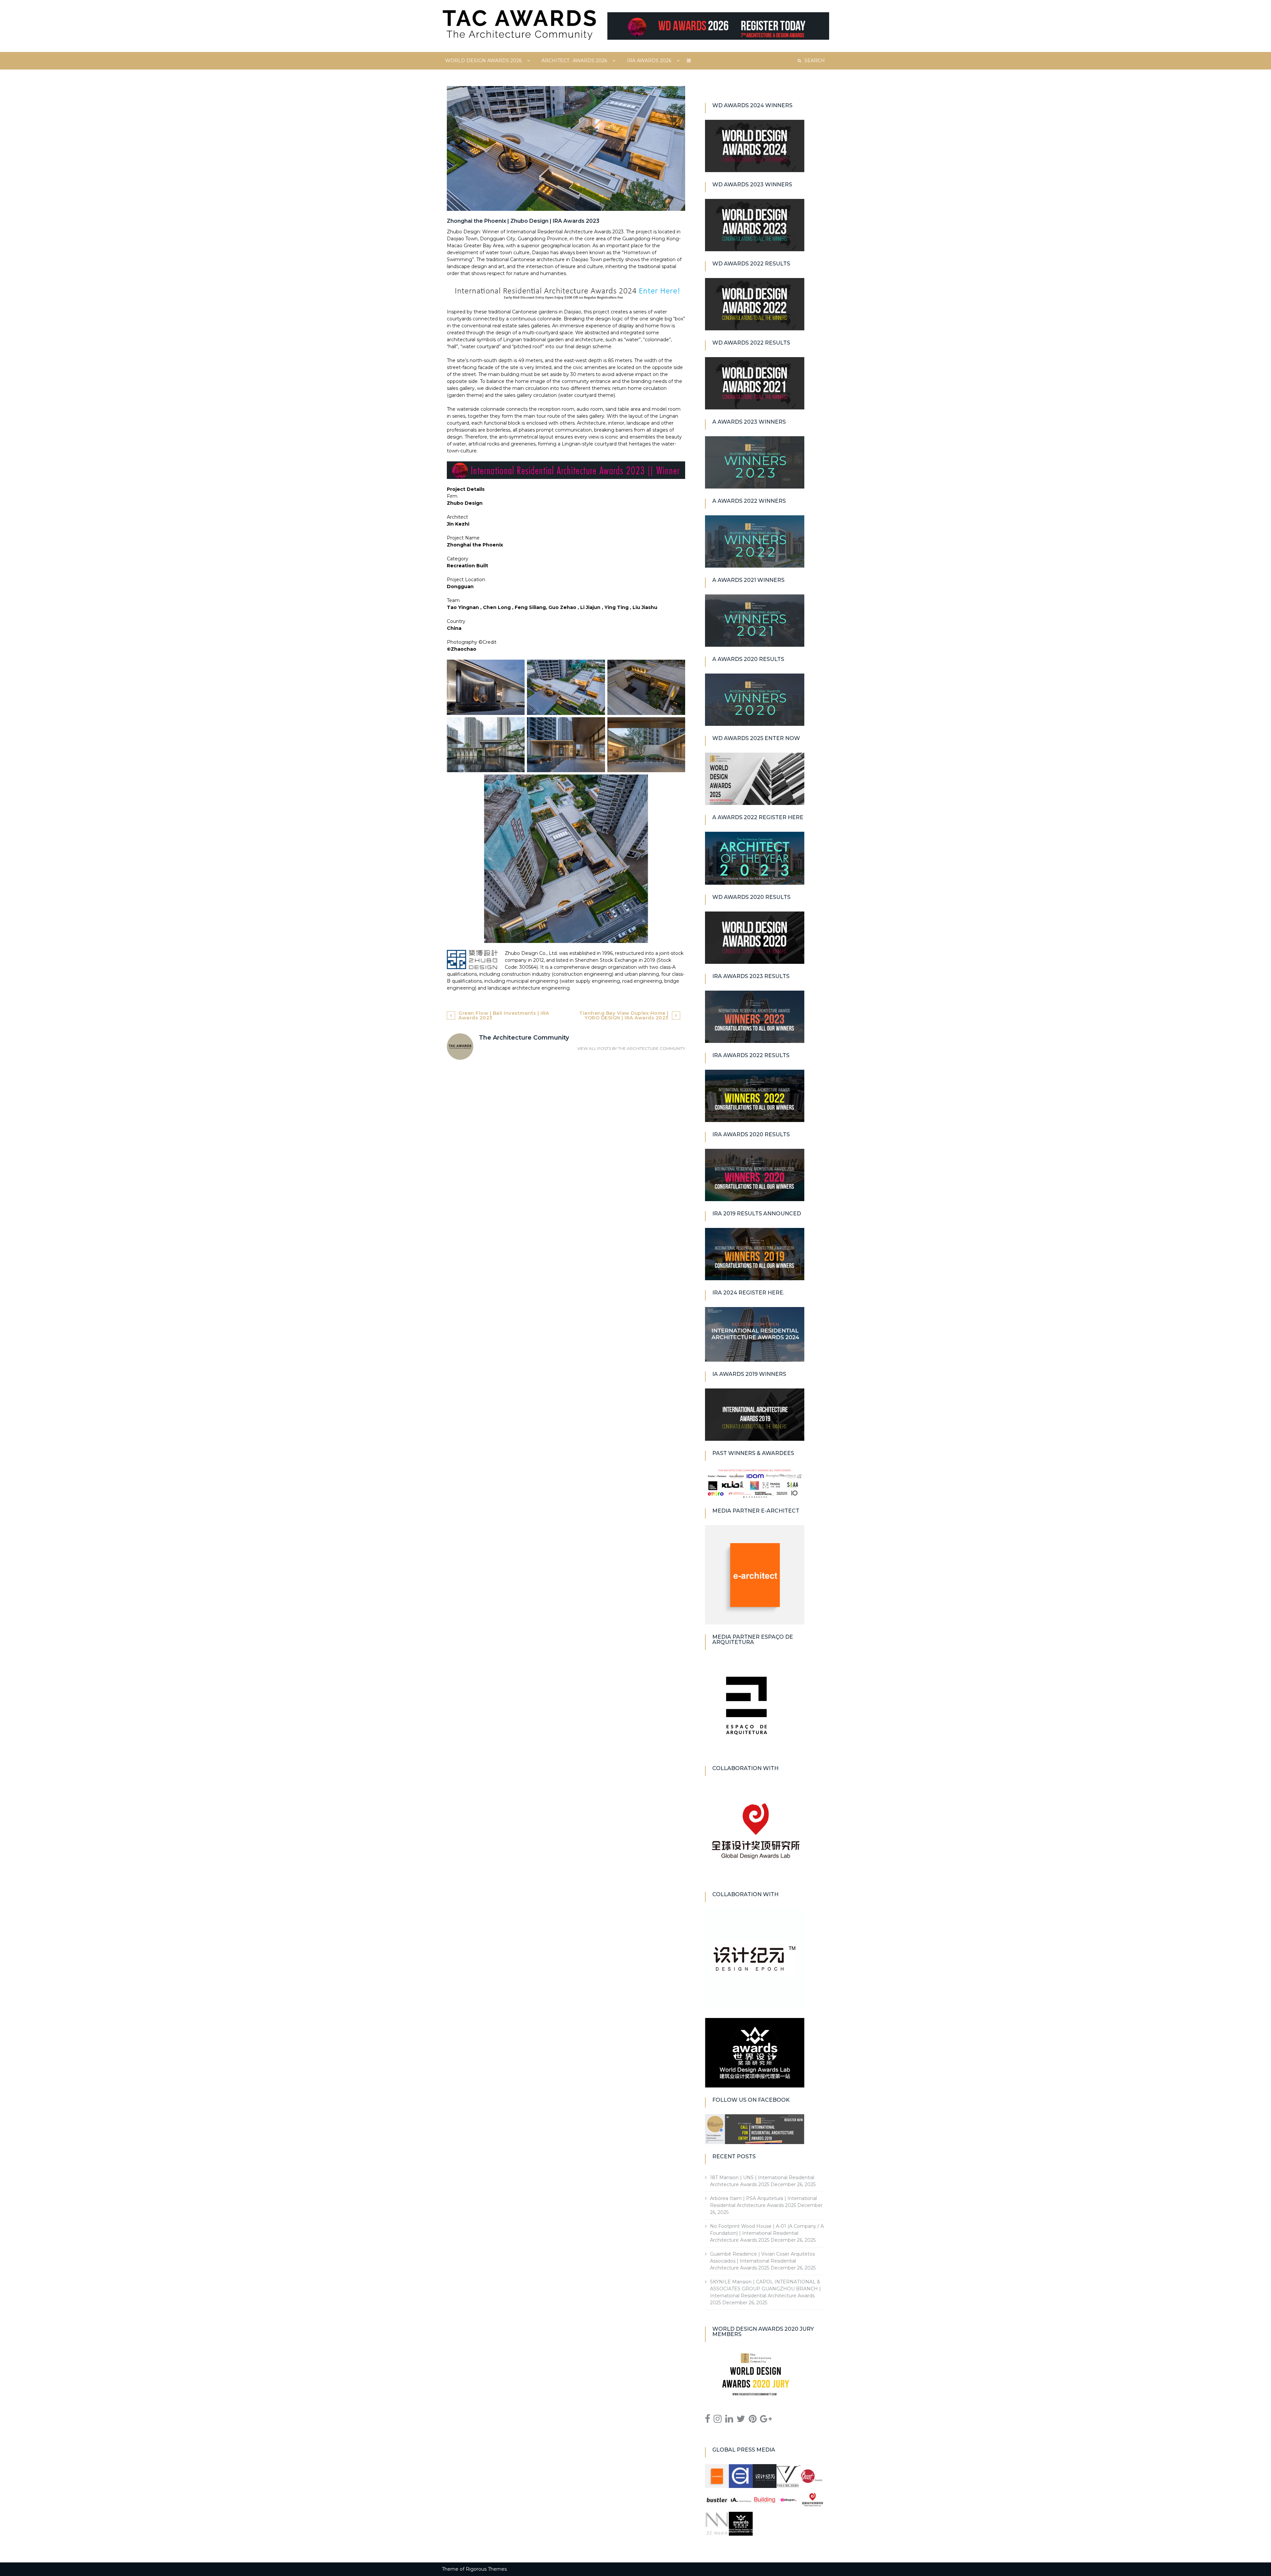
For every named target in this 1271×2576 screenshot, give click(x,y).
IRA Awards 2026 (649, 61)
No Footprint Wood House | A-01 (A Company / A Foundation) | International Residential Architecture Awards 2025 (767, 2233)
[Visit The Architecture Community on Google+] (766, 2420)
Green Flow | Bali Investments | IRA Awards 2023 (504, 1015)
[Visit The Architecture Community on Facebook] (708, 2420)
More (689, 61)
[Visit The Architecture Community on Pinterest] (753, 2420)
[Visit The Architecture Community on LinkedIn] (729, 2420)
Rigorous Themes (486, 2569)
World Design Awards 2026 (483, 61)
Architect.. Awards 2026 (574, 61)
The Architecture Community (652, 1048)
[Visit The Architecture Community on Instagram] (718, 2420)
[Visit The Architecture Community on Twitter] (741, 2420)
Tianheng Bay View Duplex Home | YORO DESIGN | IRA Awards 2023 (624, 1015)
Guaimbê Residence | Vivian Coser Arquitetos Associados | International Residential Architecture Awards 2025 (762, 2261)
